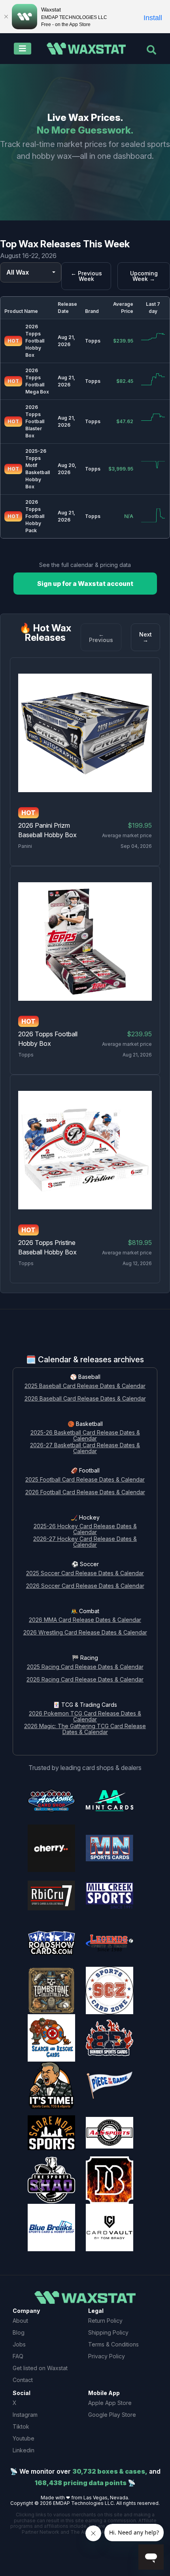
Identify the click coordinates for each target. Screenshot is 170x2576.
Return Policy (105, 2321)
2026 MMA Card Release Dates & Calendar (85, 1620)
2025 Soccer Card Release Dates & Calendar (85, 1573)
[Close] (6, 17)
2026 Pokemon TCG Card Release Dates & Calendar (85, 1717)
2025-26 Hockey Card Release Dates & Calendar (85, 1529)
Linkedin (24, 2450)
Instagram (25, 2415)
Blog (19, 2332)
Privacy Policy (107, 2356)
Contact (23, 2380)
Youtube (24, 2438)
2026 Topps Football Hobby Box (35, 341)
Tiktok (21, 2426)
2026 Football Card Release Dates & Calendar (85, 1492)
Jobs (19, 2344)
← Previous (101, 637)
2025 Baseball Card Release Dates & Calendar (85, 1386)
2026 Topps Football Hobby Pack (35, 516)
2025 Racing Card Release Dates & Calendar (85, 1667)
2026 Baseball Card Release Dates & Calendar (85, 1399)
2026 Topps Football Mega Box (37, 381)
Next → (145, 637)
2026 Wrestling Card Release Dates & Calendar (85, 1633)
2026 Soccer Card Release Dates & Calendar (85, 1586)
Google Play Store (112, 2415)
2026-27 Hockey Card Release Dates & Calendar (85, 1542)
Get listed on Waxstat (40, 2368)
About (20, 2321)
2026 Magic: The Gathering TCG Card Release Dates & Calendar (85, 1729)
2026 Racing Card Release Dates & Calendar (85, 1680)
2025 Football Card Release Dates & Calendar (85, 1480)
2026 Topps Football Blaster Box (35, 421)
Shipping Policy (108, 2332)
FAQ (18, 2356)
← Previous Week (86, 276)
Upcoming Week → (144, 276)
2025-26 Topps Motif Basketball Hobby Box (38, 469)
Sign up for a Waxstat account (85, 584)
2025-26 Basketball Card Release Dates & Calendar (85, 1436)
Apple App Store (110, 2403)
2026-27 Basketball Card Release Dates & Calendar (85, 1448)
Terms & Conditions (113, 2344)
